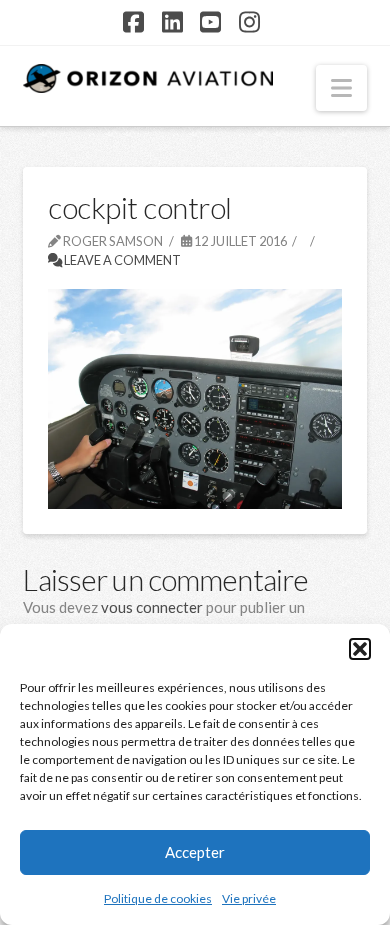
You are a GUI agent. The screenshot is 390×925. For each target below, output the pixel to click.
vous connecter (152, 607)
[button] (360, 649)
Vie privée (249, 898)
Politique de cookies (158, 898)
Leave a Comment (121, 260)
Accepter (195, 852)
